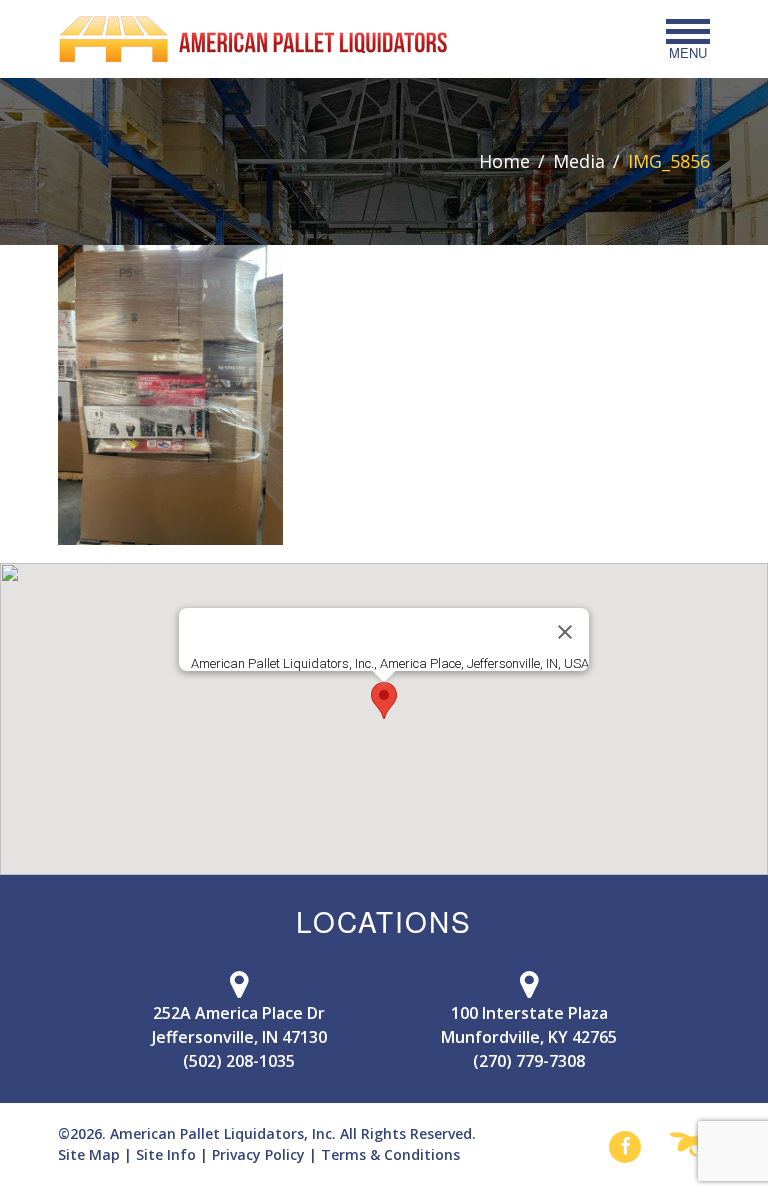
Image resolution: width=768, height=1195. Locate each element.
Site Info (166, 1154)
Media (579, 161)
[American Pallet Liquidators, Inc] (253, 39)
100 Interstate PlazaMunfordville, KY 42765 (529, 1025)
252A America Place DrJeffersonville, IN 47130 (239, 1025)
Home (504, 161)
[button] (384, 700)
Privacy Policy (258, 1154)
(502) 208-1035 (239, 1061)
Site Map (89, 1154)
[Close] (565, 632)
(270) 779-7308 (529, 1061)
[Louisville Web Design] (690, 1146)
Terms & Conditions (390, 1154)
